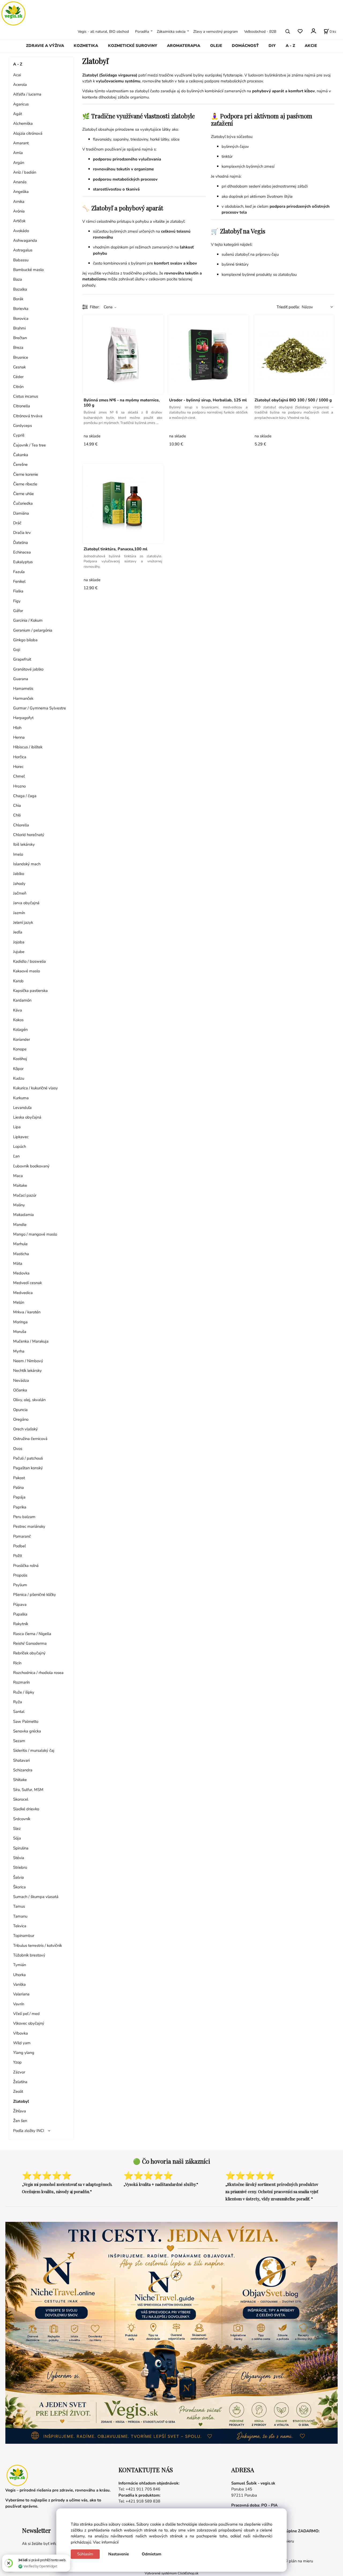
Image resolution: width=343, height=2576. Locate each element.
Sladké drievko (26, 1809)
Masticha (21, 1254)
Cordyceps (23, 426)
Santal (19, 1712)
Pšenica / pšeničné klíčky (35, 1595)
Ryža (18, 1702)
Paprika (20, 1507)
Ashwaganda (25, 240)
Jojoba (19, 942)
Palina (18, 1487)
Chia (17, 805)
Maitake (20, 1185)
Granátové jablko (28, 669)
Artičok (19, 221)
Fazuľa (19, 572)
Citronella (22, 406)
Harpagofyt (23, 718)
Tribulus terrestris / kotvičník (38, 1945)
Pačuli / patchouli (28, 1458)
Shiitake (20, 1780)
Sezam (19, 1741)
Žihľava (20, 2111)
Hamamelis (23, 688)
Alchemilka (23, 123)
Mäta (18, 1263)
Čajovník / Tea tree (29, 445)
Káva (18, 1010)
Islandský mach (27, 864)
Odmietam (152, 2554)
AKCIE (311, 46)
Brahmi (19, 328)
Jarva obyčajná (26, 903)
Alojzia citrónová (28, 133)
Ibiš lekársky (24, 844)
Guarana (21, 679)
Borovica (21, 318)
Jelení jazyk (23, 922)
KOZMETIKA (86, 46)
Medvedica (23, 1293)
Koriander (22, 1039)
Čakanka (21, 455)
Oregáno (21, 1419)
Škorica (19, 1887)
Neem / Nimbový (28, 1361)
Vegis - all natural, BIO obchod (103, 31)
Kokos (18, 1020)
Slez (17, 1829)
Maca (18, 1176)
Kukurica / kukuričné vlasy (36, 1088)
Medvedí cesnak (27, 1283)
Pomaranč (22, 1536)
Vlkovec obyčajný (29, 2023)
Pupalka (20, 1614)
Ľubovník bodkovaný (31, 1166)
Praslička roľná (26, 1566)
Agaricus (21, 104)
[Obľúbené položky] (300, 31)
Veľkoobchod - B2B (260, 31)
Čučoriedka (23, 503)
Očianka (20, 1390)
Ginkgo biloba (25, 640)
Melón (19, 1302)
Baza (18, 279)
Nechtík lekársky (27, 1371)
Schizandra (23, 1770)
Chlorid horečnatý (29, 835)
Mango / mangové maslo (35, 1234)
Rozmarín (21, 1682)
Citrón (18, 387)
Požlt (18, 1556)
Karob (18, 981)
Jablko (19, 874)
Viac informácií (106, 2542)
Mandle (20, 1225)
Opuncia (20, 1410)
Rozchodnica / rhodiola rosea (38, 1673)
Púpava (20, 1604)
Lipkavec (21, 1137)
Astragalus (23, 250)
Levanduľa (22, 1108)
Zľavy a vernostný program (216, 31)
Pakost (19, 1478)
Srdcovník (22, 1819)
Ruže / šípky (24, 1692)
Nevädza (21, 1380)
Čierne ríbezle (25, 484)
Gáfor (18, 611)
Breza (18, 347)
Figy (17, 601)
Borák (18, 299)
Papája (19, 1497)
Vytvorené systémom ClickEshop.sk (171, 2573)
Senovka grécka (27, 1731)
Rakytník (21, 1624)
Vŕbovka (20, 2033)
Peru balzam (24, 1517)
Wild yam (22, 2043)
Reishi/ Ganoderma (30, 1643)
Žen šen (20, 2121)
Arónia (19, 211)
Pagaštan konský (28, 1468)
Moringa (20, 1322)
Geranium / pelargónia (33, 630)
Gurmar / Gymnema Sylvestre (40, 708)
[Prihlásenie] (313, 31)
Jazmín (19, 913)
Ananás (20, 182)
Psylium (20, 1585)
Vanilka (19, 1984)
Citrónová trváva (28, 416)
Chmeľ (19, 776)
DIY (272, 46)
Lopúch (20, 1146)
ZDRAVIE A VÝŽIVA (45, 46)
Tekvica (20, 1926)
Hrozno (19, 786)
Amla (18, 153)
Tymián (20, 1965)
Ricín (17, 1663)
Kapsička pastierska (30, 991)
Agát (18, 114)
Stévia (19, 1858)
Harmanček (23, 698)
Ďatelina (20, 543)
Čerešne (20, 464)
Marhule (20, 1244)
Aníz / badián (25, 172)
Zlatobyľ (21, 2101)
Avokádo (21, 231)
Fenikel (19, 581)
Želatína (20, 2082)
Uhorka (19, 1975)
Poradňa (142, 31)
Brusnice (21, 357)
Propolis (20, 1575)
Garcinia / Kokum (28, 620)
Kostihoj (20, 1059)
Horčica (20, 757)
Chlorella (21, 825)
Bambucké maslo (28, 270)
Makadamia (23, 1215)
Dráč (17, 523)
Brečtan (20, 338)
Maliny (19, 1205)
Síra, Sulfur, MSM (28, 1790)
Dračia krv (22, 533)
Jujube (19, 952)
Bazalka (20, 289)
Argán (19, 163)
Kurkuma (21, 1098)
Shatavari (21, 1760)
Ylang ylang (24, 2053)
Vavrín (19, 2004)
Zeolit (18, 2091)
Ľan (16, 1156)
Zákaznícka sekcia (171, 31)
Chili (17, 815)
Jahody (19, 884)
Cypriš (19, 435)
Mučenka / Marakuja (31, 1341)
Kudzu (19, 1078)
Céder (18, 377)
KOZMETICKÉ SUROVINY (133, 46)
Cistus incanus (26, 396)
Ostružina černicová (30, 1439)
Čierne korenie (26, 474)
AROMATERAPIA (184, 46)
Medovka (21, 1273)
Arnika (19, 201)
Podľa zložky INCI (29, 2131)
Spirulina (21, 1848)
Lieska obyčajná (27, 1117)
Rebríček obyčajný (29, 1653)
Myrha (19, 1351)
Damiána (21, 513)
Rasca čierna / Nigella (32, 1634)
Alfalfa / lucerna (27, 94)
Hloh (17, 728)
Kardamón (22, 1000)
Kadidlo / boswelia (29, 961)
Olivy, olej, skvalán (29, 1400)
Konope (20, 1049)
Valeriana (21, 1994)
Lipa (17, 1127)
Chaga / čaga (25, 796)
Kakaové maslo (27, 971)
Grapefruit (22, 659)
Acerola (20, 85)
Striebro (20, 1867)
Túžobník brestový (29, 1955)
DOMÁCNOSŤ (245, 46)
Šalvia (18, 1877)
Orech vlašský (25, 1429)
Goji (17, 650)
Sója (17, 1838)
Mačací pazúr (25, 1195)
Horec (18, 767)
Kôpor (18, 1069)
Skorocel (21, 1799)
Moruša (20, 1332)
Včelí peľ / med (26, 2014)
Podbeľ (19, 1546)
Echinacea (22, 552)
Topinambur (24, 1936)
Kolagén (20, 1029)
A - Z (290, 46)
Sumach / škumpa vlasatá (36, 1897)
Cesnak (19, 367)
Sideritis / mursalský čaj (34, 1750)
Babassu (21, 260)
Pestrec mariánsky (29, 1526)
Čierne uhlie (23, 494)
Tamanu (20, 1916)
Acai (17, 75)
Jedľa (18, 932)
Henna (19, 737)
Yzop (17, 2062)
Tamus (19, 1906)
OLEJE (216, 46)
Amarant (21, 143)
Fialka (18, 591)
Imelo (18, 854)
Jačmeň (20, 893)
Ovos (18, 1449)
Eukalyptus (23, 562)
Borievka (21, 309)
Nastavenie (119, 2554)
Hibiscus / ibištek (28, 747)
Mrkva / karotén (27, 1312)
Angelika (21, 192)
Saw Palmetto (26, 1721)
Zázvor (19, 2072)
